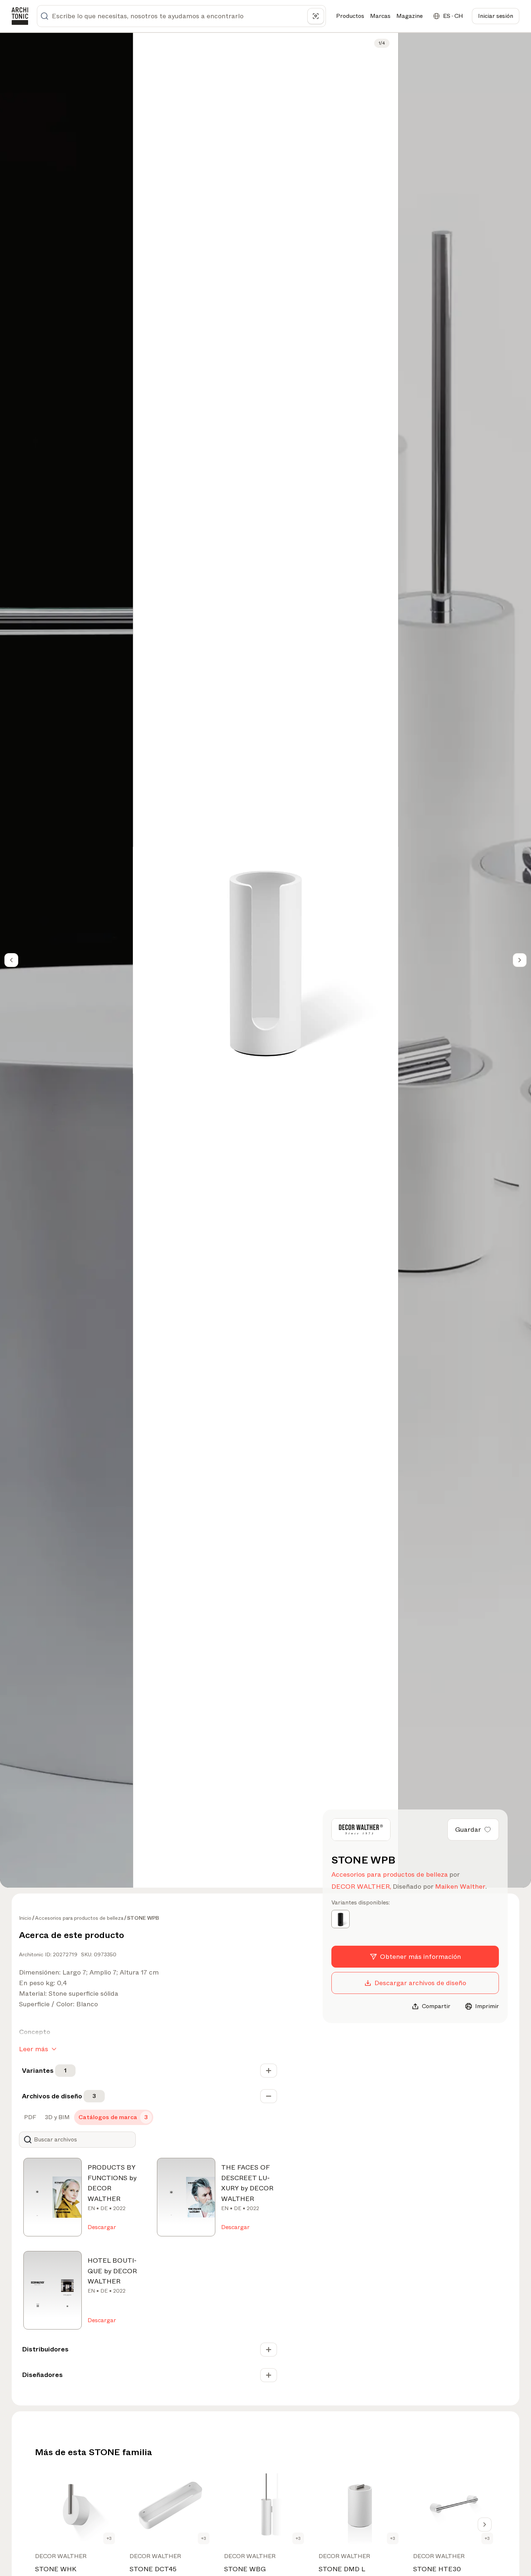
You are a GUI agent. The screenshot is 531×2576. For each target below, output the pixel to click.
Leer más (34, 2049)
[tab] (29, 2117)
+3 (109, 2538)
